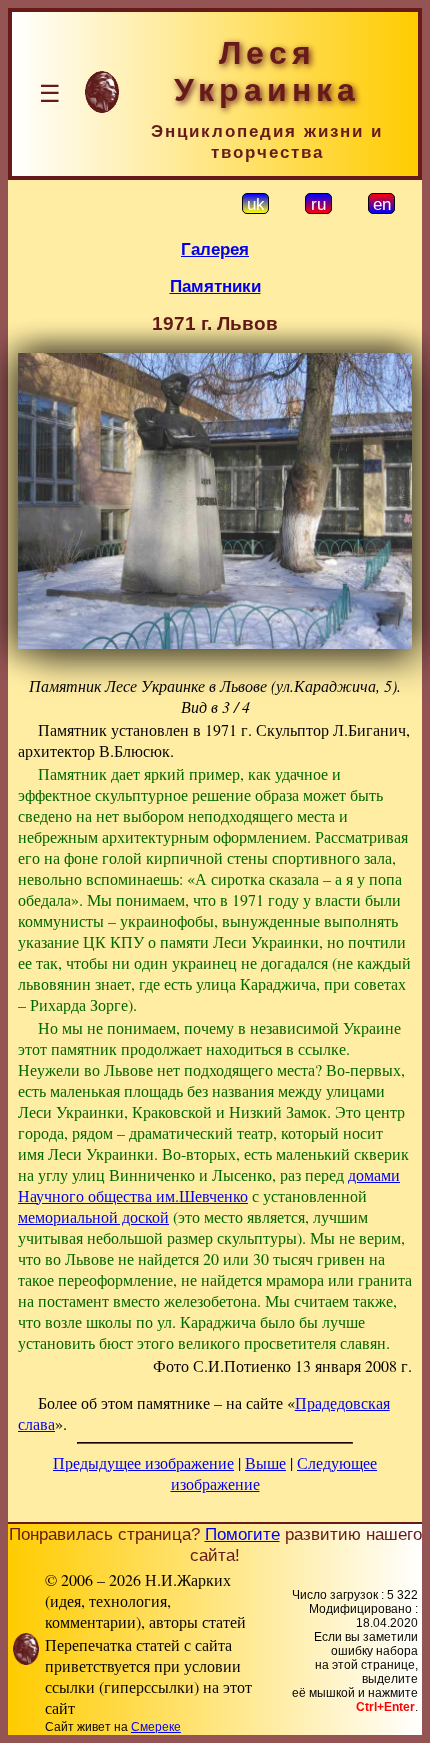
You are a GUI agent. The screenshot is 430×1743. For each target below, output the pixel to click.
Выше (265, 1462)
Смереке (156, 1727)
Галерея (215, 249)
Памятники (215, 286)
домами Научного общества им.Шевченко (209, 1185)
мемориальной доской (93, 1216)
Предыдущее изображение (143, 1462)
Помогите (242, 1534)
